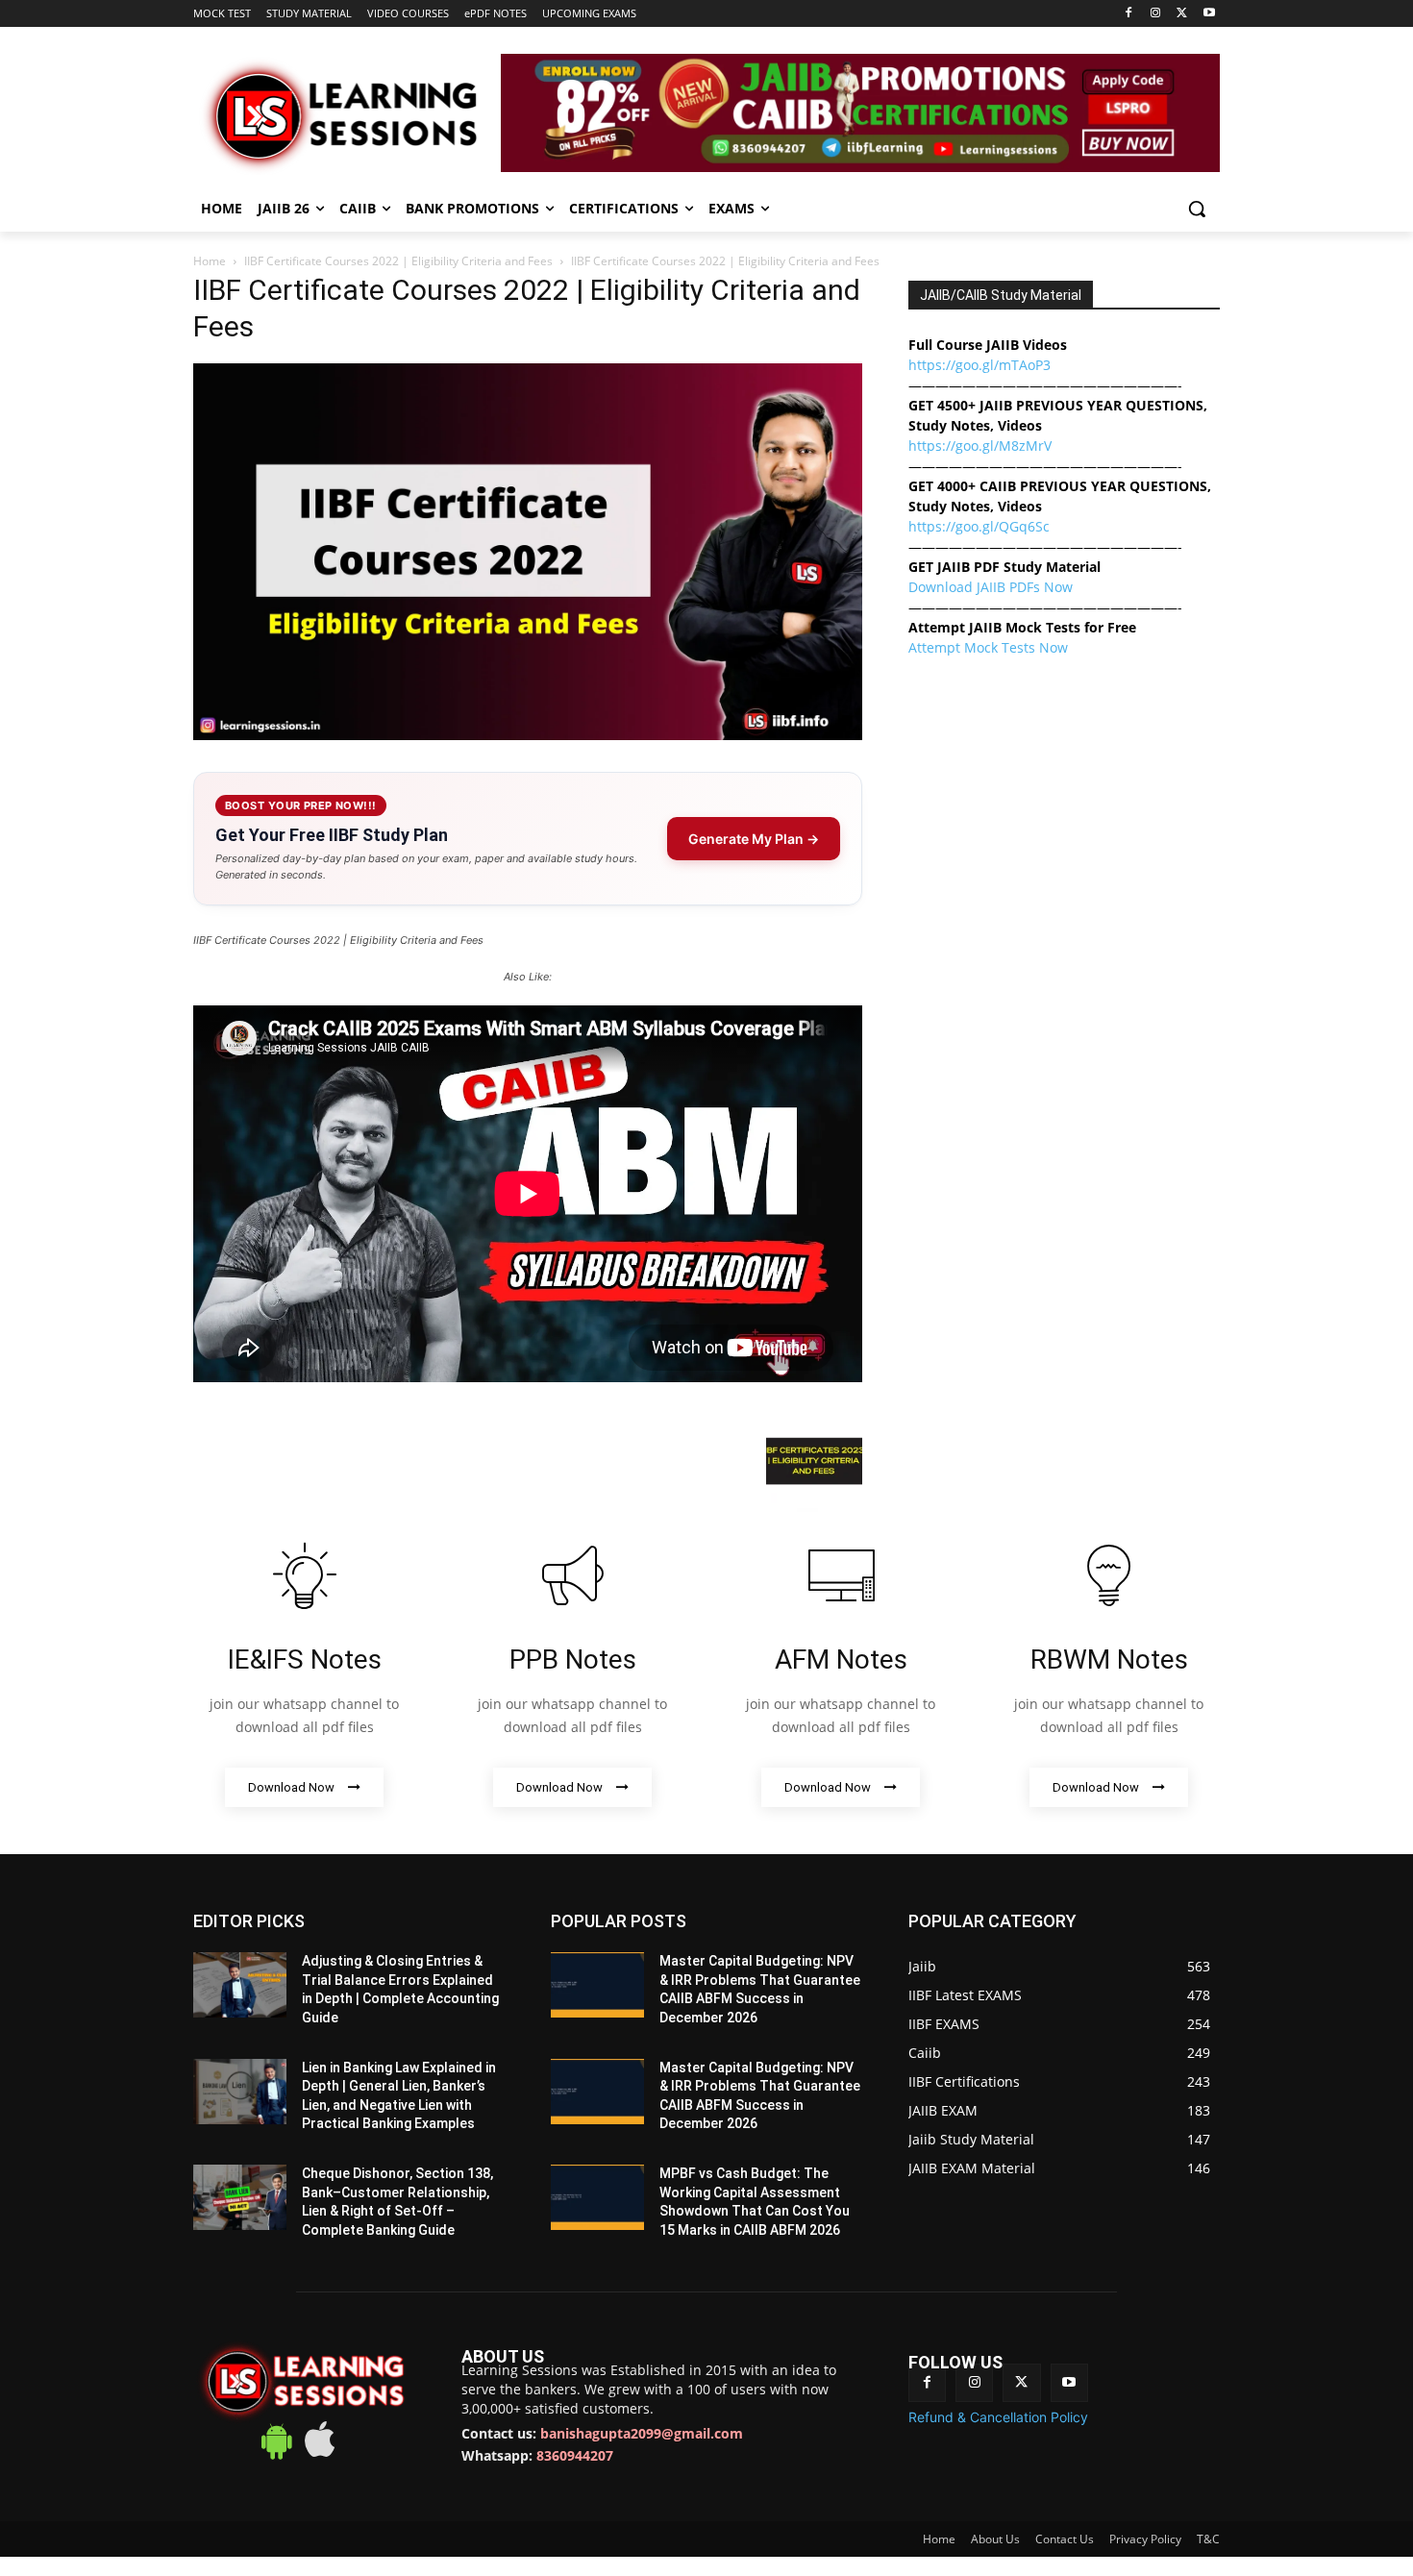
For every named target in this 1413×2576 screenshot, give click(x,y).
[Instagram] (1156, 14)
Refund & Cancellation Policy (998, 2417)
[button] (1197, 209)
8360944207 (575, 2455)
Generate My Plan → (754, 839)
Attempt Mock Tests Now (988, 647)
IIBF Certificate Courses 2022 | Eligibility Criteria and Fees (398, 261)
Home (210, 261)
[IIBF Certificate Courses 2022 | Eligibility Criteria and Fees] (528, 735)
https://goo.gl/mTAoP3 (979, 365)
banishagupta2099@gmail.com (642, 2433)
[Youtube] (1209, 14)
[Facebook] (1129, 14)
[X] (1182, 14)
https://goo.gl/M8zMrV (980, 446)
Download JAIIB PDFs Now (991, 587)
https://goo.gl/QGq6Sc (979, 526)
